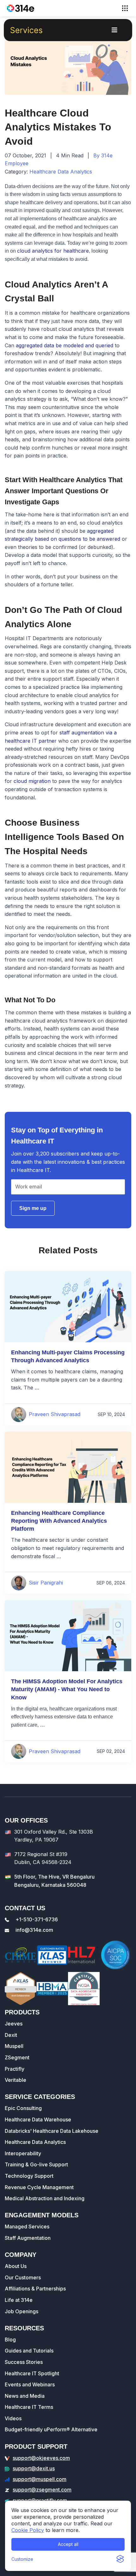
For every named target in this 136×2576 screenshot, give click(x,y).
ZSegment (17, 2057)
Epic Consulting (23, 2108)
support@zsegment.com (42, 2490)
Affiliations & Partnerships (35, 2289)
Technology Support (29, 2176)
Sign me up (33, 1208)
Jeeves (14, 2024)
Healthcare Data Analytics (61, 172)
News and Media (25, 2396)
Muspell (14, 2046)
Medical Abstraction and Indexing (45, 2198)
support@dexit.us (34, 2468)
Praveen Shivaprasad (55, 1414)
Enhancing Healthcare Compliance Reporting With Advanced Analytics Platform (59, 1521)
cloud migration (32, 781)
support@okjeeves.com (41, 2458)
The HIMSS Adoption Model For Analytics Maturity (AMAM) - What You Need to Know (67, 1689)
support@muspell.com (40, 2479)
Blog (10, 2340)
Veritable (15, 2080)
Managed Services (27, 2226)
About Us (16, 2266)
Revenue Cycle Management (39, 2187)
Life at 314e (19, 2300)
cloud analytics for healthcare (53, 251)
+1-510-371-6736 (37, 1919)
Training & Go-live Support (36, 2164)
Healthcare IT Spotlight (32, 2373)
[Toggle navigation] (125, 8)
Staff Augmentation (28, 2238)
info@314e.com (34, 1930)
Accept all (68, 2544)
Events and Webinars (30, 2384)
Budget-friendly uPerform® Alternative (51, 2429)
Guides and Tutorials (29, 2351)
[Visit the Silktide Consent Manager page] (120, 2559)
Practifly (15, 2069)
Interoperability (23, 2153)
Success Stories (24, 2362)
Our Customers (23, 2277)
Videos (13, 2418)
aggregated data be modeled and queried (65, 345)
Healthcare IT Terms (29, 2407)
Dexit (11, 2035)
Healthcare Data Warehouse (38, 2119)
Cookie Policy (28, 2530)
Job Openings (22, 2311)
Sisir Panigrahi (46, 1583)
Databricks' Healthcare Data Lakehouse (52, 2131)
